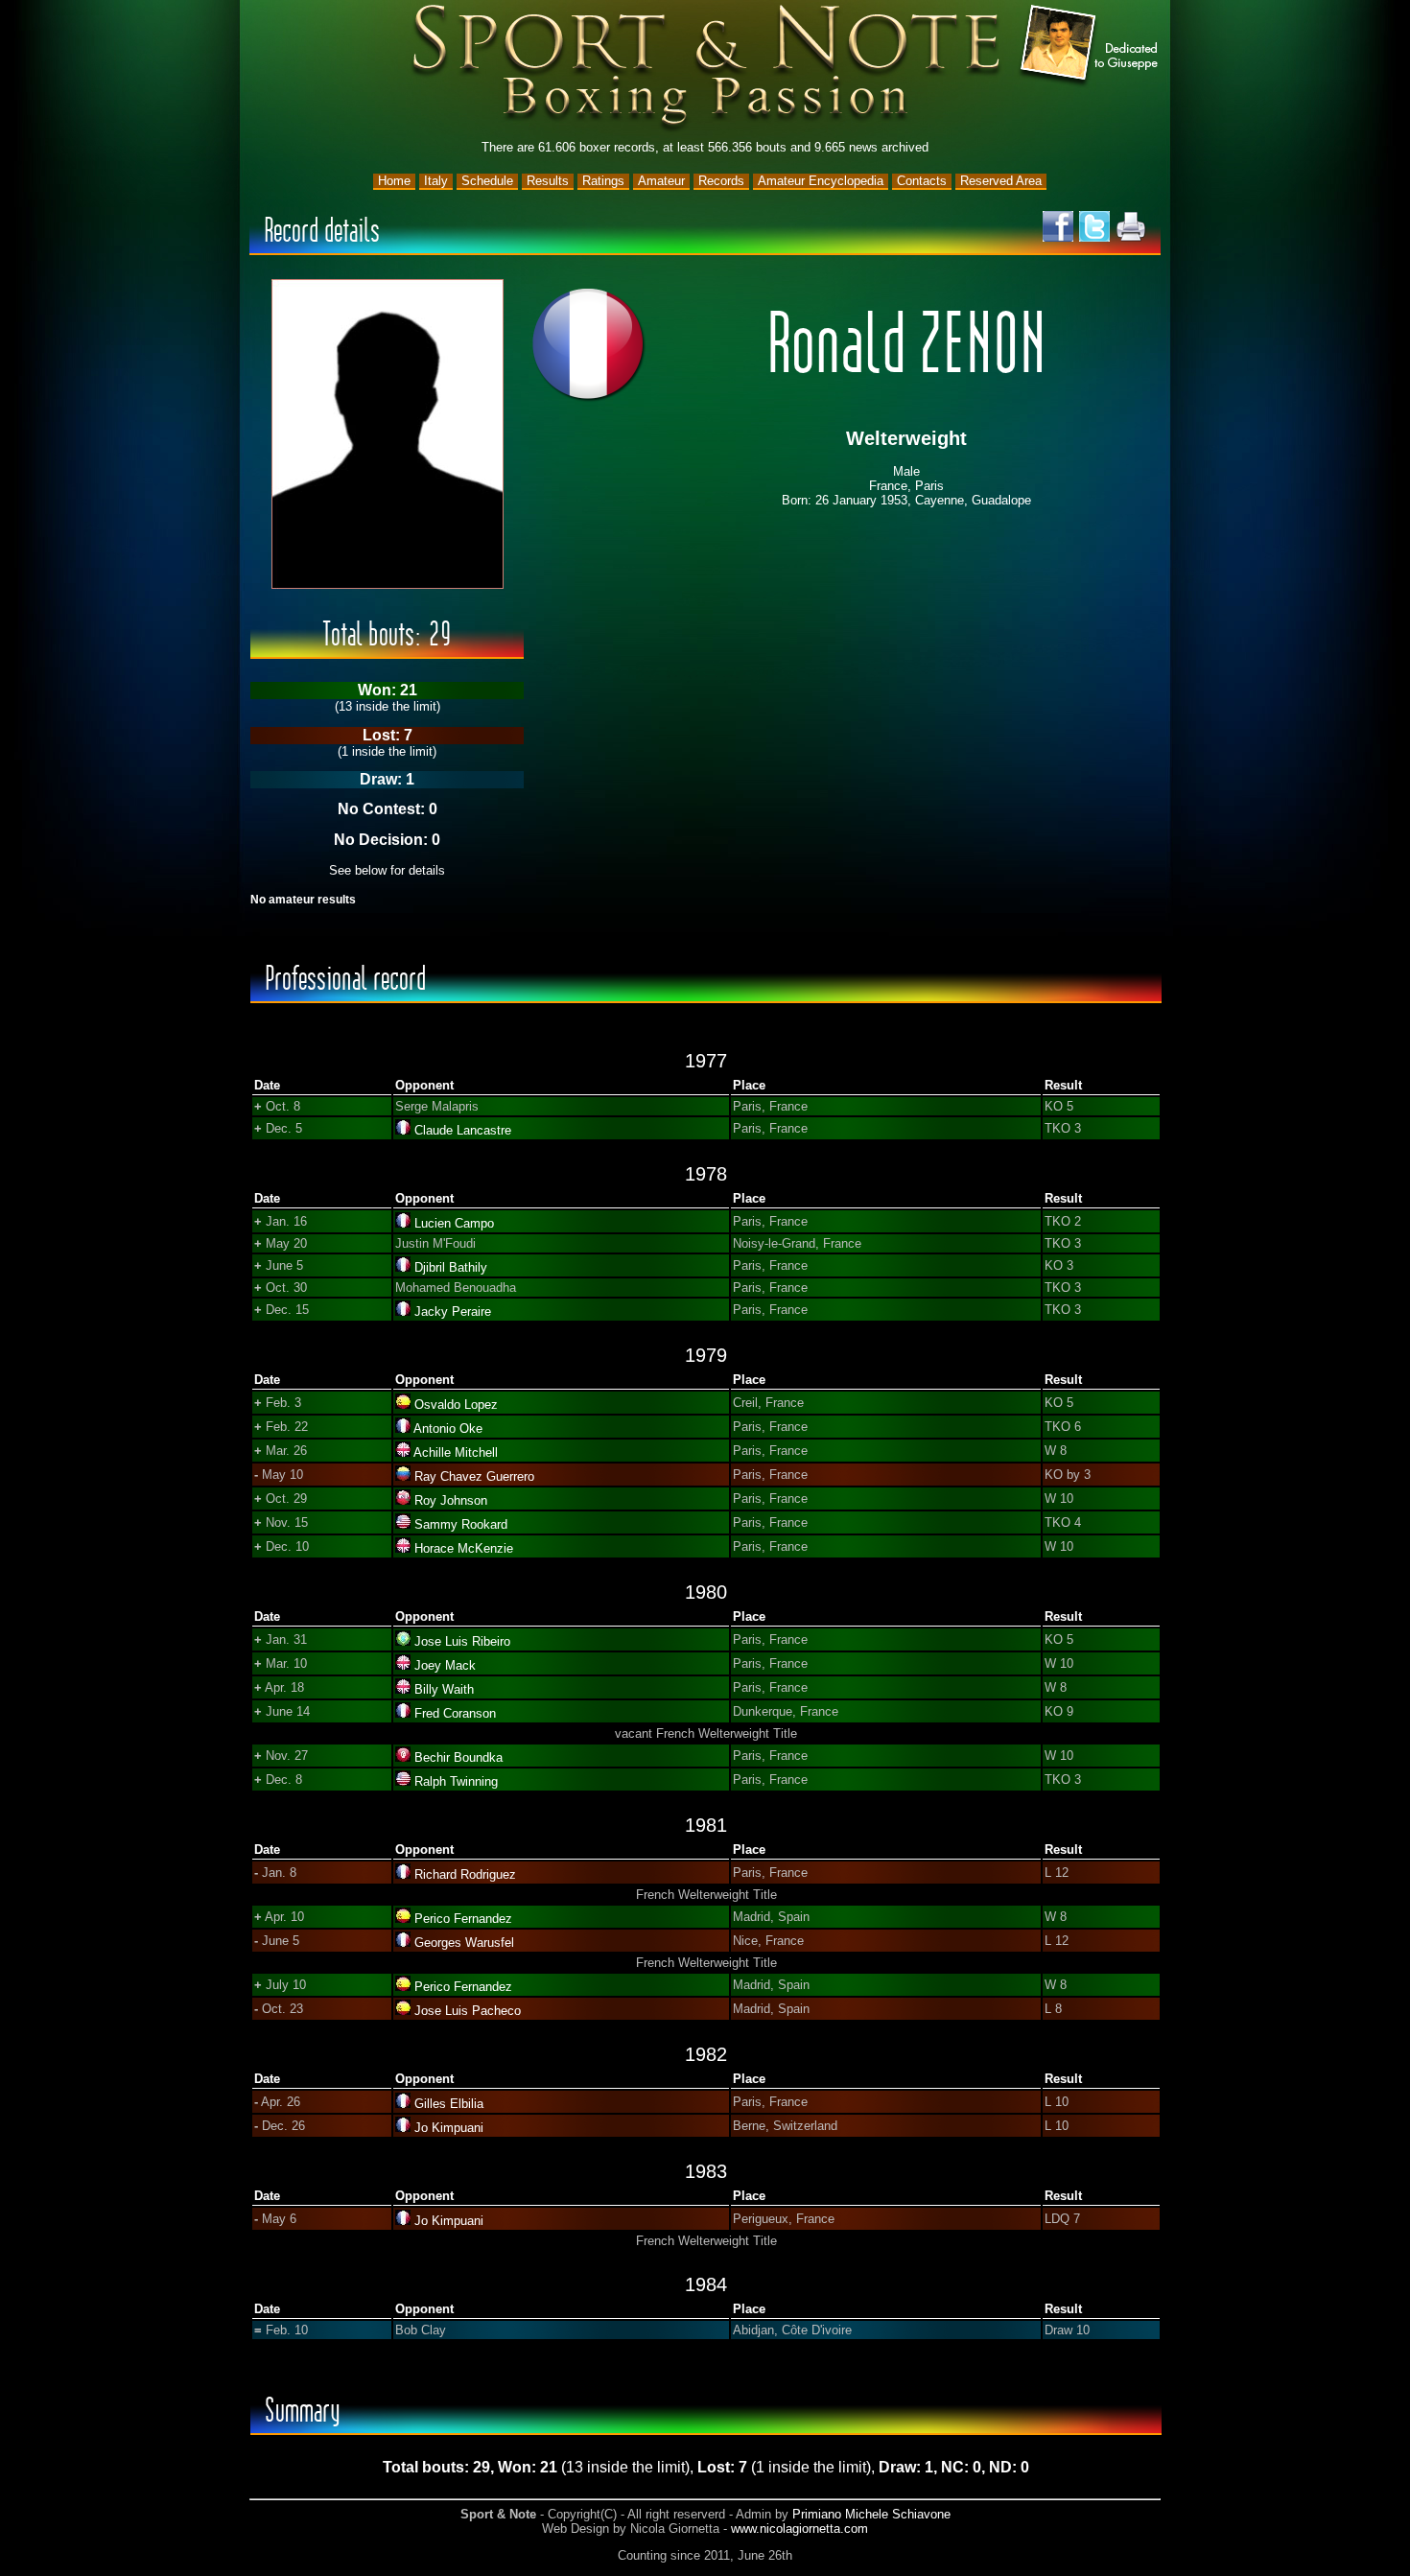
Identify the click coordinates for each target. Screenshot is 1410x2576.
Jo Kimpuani (449, 2128)
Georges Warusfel (464, 1943)
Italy (436, 181)
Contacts (922, 181)
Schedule (487, 181)
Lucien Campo (454, 1223)
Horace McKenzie (464, 1548)
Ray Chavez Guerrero (474, 1476)
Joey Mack (445, 1665)
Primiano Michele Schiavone (871, 2514)
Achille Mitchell (456, 1452)
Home (394, 181)
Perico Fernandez (463, 1919)
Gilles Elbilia (449, 2104)
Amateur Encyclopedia (821, 181)
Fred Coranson (455, 1713)
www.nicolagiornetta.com (799, 2529)
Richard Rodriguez (465, 1874)
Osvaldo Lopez (456, 1405)
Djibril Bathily (451, 1267)
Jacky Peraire (453, 1311)
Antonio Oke (448, 1429)
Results (548, 181)
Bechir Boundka (458, 1757)
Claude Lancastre (463, 1130)
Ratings (603, 181)
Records (721, 181)
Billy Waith (444, 1689)
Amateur (661, 181)
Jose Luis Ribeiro (462, 1641)
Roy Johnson (451, 1500)
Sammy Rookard (461, 1524)
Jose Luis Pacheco (468, 2011)
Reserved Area (1001, 181)
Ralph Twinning (456, 1781)
